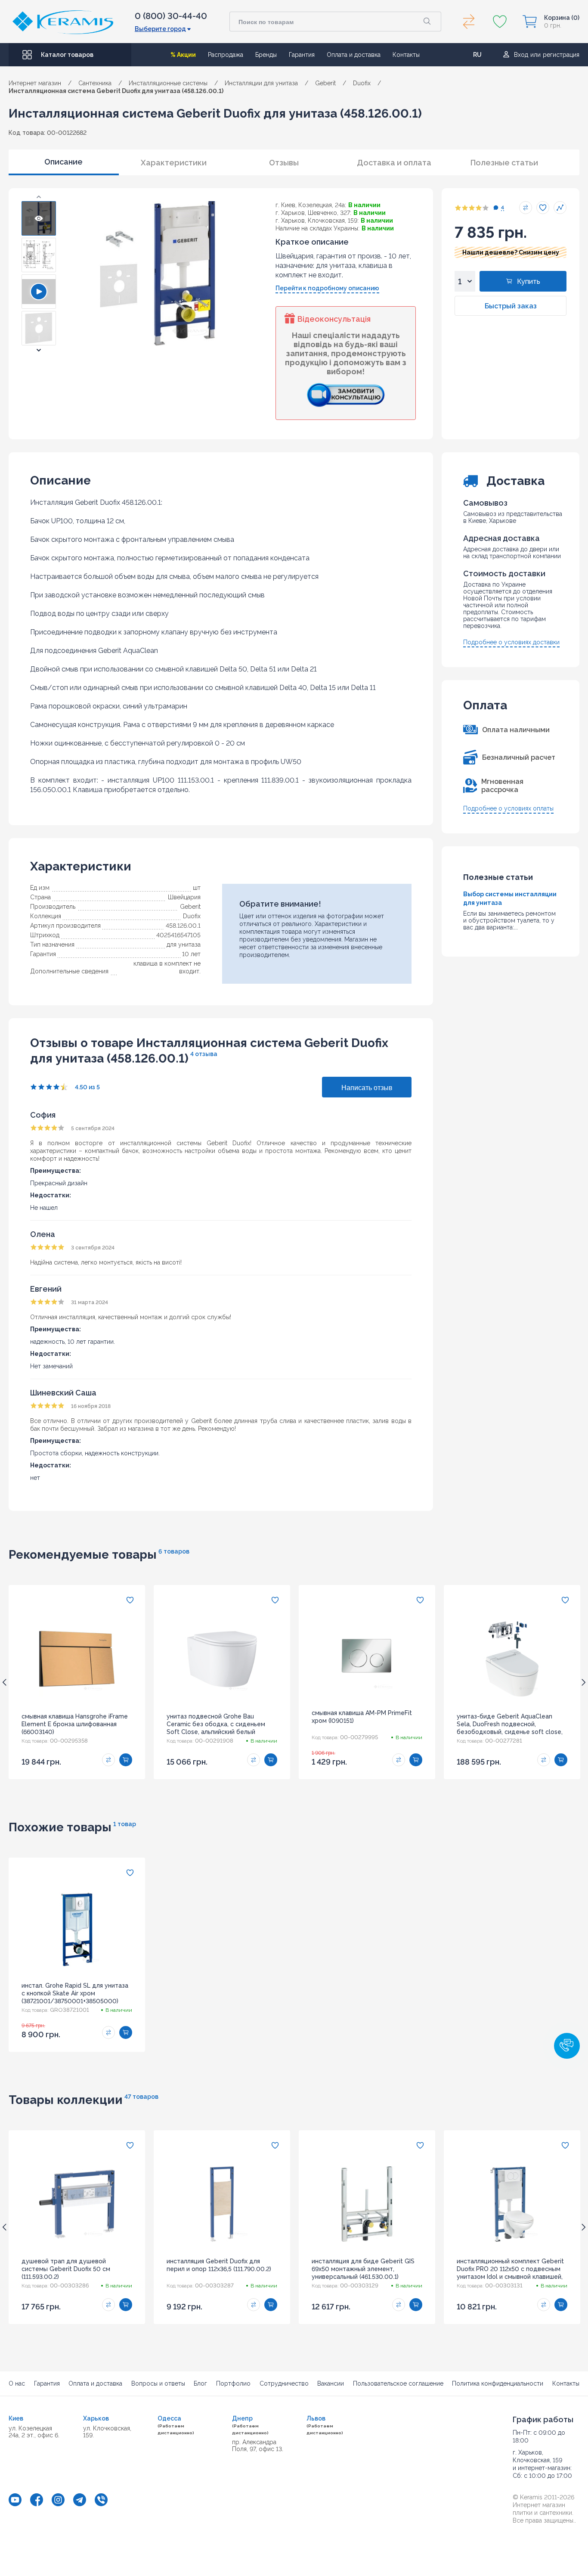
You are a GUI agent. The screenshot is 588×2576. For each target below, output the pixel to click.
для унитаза (184, 945)
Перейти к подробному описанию (327, 288)
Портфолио (233, 2383)
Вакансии (331, 2383)
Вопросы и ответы (158, 2383)
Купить (529, 281)
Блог (200, 2383)
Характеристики (174, 163)
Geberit (190, 907)
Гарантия (302, 55)
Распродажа (226, 55)
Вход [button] (521, 55)
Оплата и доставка (354, 55)
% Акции (183, 55)
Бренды (266, 55)
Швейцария (184, 897)
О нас (17, 2383)
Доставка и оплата (394, 163)
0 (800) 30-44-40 (171, 16)
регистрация (561, 55)
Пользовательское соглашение (398, 2383)
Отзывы (284, 163)
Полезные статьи (504, 163)
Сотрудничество (284, 2383)
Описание (63, 162)
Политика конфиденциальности (498, 2383)
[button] (39, 197)
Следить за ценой (560, 208)
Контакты (406, 55)
